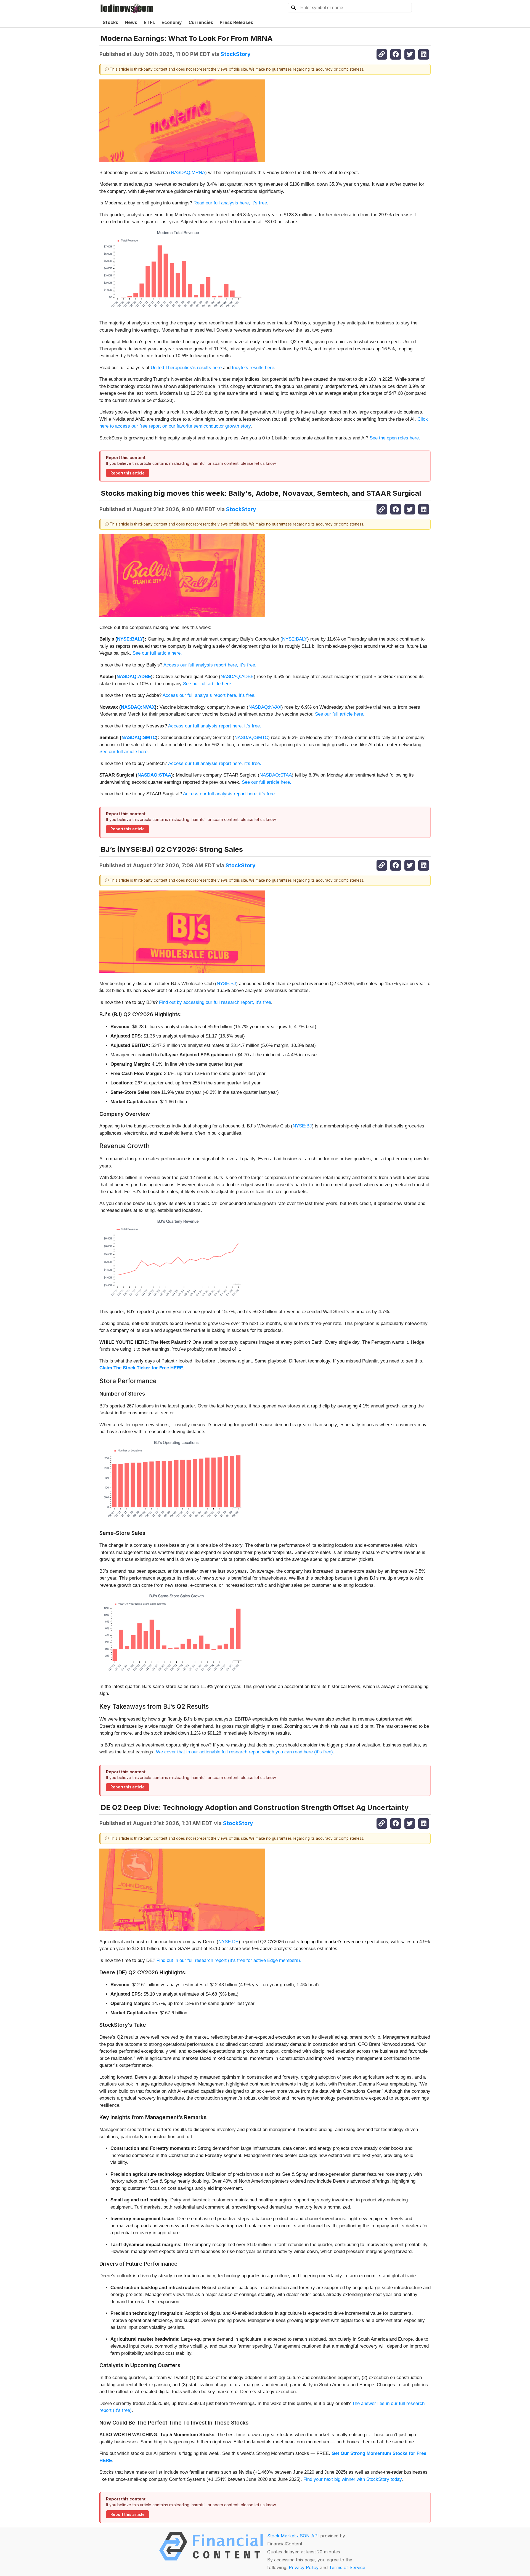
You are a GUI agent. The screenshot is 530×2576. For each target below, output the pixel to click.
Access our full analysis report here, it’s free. (210, 665)
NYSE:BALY (130, 639)
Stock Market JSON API (293, 2536)
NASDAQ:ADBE (134, 677)
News (131, 22)
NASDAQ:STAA (154, 775)
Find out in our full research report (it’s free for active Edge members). (229, 1960)
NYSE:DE (228, 1942)
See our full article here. (157, 653)
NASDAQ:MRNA (188, 173)
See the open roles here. (395, 438)
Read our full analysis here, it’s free (230, 203)
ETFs (149, 22)
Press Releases (236, 22)
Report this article (128, 473)
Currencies (201, 22)
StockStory (236, 54)
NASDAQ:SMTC (139, 738)
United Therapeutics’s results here (186, 368)
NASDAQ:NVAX (138, 707)
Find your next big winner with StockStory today (353, 2479)
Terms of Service (347, 2567)
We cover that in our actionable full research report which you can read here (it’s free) (244, 1752)
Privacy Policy (304, 2567)
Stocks (110, 22)
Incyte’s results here (253, 368)
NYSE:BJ (226, 984)
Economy (172, 22)
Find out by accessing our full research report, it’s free (215, 1002)
